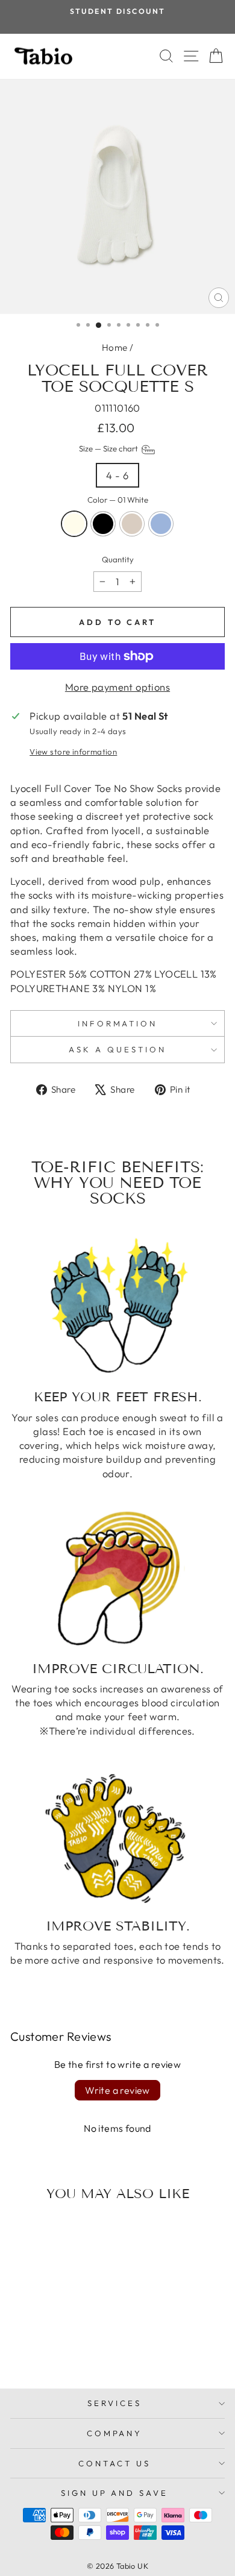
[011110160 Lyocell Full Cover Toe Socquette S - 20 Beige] (58, 2348)
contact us (114, 2463)
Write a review (117, 2090)
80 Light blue (161, 524)
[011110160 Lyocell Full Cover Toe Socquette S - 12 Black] (44, 2348)
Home (115, 347)
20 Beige (132, 524)
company (115, 2433)
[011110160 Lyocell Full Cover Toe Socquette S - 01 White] (30, 2348)
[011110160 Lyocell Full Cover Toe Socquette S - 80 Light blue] (72, 2348)
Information (118, 1023)
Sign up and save (115, 2493)
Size (109, 448)
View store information (73, 752)
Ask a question (117, 1049)
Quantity (118, 559)
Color (118, 500)
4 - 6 (117, 475)
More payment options (117, 687)
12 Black (103, 524)
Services (114, 2403)
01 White (74, 524)
